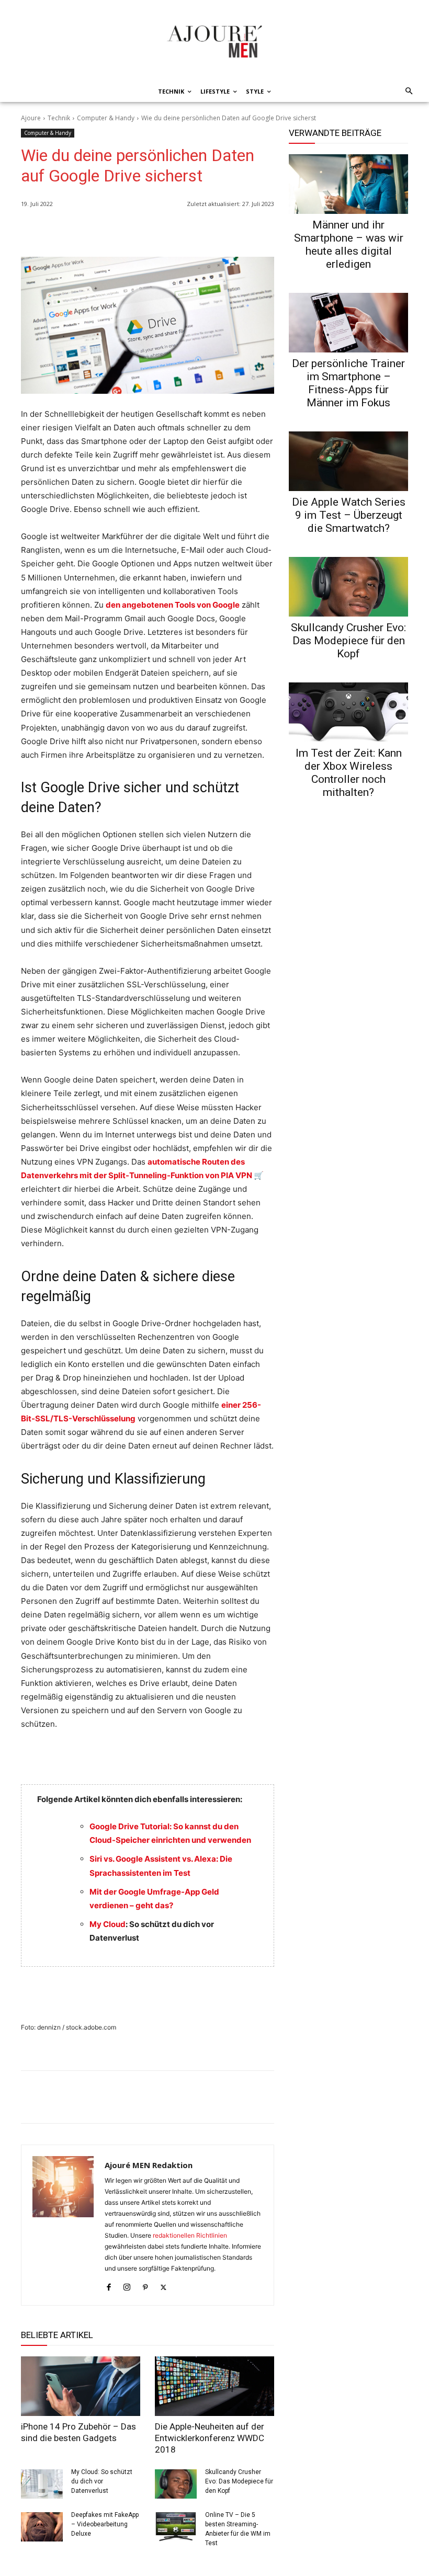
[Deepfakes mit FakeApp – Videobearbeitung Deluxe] (42, 2527)
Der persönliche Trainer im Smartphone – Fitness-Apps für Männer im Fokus (348, 383)
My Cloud (108, 1924)
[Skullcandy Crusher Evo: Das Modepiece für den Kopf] (176, 2484)
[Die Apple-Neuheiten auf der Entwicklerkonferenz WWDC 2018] (214, 2386)
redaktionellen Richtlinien (190, 2235)
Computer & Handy (106, 118)
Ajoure (31, 118)
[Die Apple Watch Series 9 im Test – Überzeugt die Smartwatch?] (348, 461)
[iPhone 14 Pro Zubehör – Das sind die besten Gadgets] (81, 2386)
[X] (240, 231)
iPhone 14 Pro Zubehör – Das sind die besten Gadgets (78, 2432)
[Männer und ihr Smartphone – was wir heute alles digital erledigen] (348, 184)
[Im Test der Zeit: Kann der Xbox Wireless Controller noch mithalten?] (348, 712)
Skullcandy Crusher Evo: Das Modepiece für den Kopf (239, 2481)
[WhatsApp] (191, 231)
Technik (59, 118)
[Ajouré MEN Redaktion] (63, 2225)
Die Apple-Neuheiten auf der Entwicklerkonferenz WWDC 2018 (210, 2438)
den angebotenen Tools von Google (173, 605)
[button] (407, 92)
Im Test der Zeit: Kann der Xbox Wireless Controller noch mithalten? (349, 773)
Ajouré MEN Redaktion (149, 2165)
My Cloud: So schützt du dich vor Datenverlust (102, 2481)
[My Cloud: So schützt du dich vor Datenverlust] (42, 2484)
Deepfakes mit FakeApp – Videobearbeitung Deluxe (105, 2524)
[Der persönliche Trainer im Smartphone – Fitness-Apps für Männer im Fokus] (348, 323)
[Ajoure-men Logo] (214, 41)
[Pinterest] (264, 231)
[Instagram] (127, 2285)
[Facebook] (216, 231)
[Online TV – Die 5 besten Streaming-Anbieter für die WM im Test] (176, 2527)
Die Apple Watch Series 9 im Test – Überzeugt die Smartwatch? (349, 515)
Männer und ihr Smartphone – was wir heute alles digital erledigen (349, 244)
